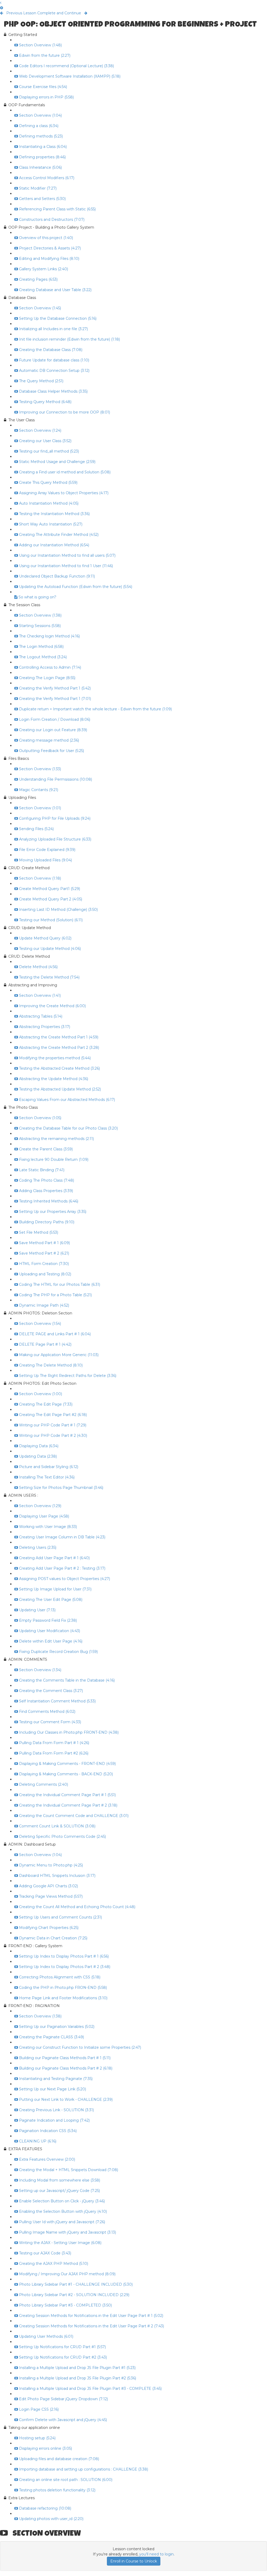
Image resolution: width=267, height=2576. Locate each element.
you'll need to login (156, 2554)
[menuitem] (2, 8)
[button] (1, 3)
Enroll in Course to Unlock (134, 2561)
